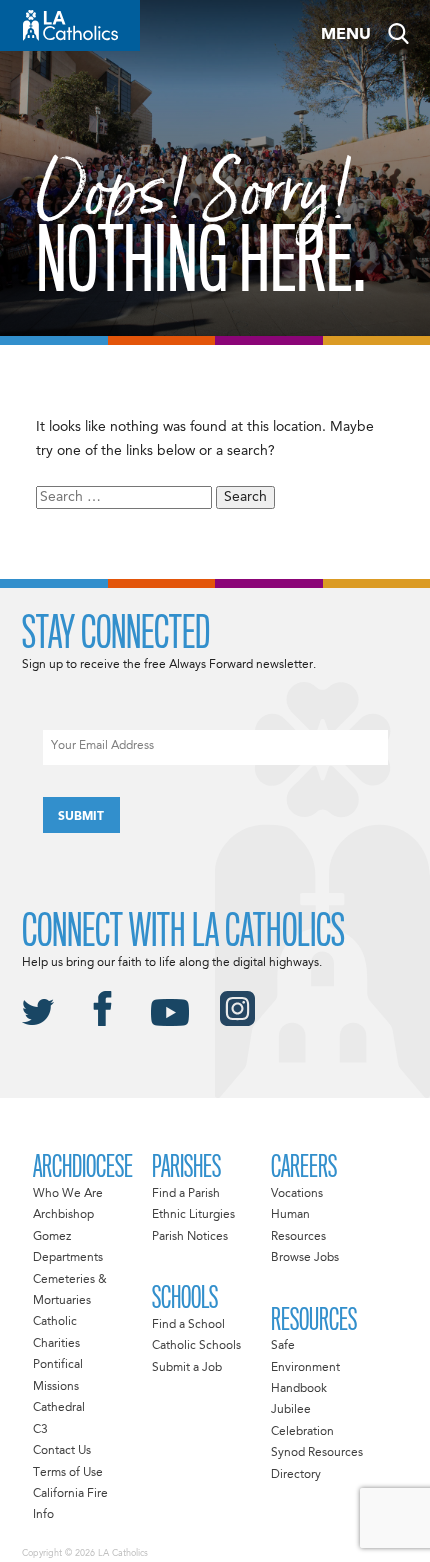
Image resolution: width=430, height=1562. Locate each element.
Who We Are (68, 1194)
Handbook (299, 1389)
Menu (346, 35)
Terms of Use (68, 1473)
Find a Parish (186, 1194)
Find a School (188, 1325)
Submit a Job (187, 1368)
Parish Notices (190, 1237)
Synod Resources (317, 1453)
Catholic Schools (196, 1346)
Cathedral (59, 1408)
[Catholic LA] (70, 25)
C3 (40, 1430)
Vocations (297, 1194)
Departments (68, 1258)
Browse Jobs (305, 1258)
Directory (296, 1475)
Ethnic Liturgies (193, 1215)
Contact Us (62, 1451)
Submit (81, 817)
